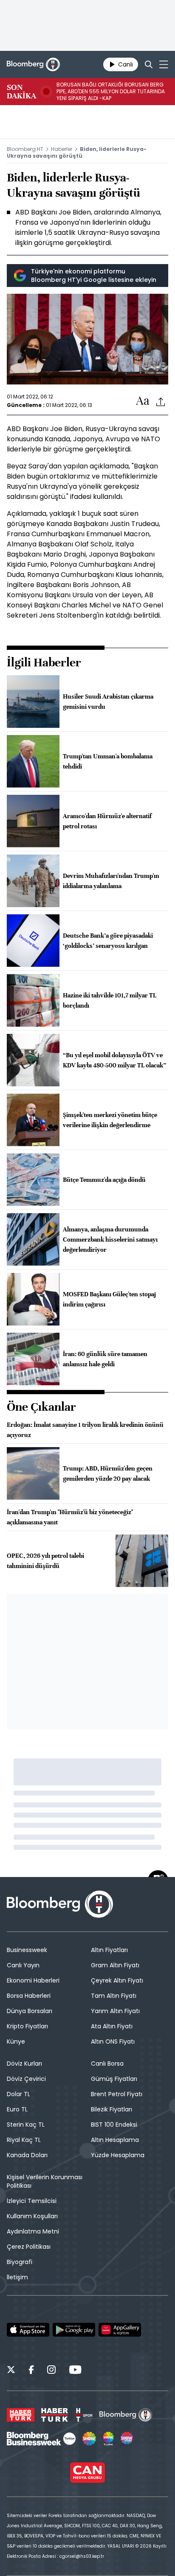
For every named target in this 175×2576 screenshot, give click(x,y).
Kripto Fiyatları (27, 2026)
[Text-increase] (143, 401)
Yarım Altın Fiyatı (115, 2011)
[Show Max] (127, 2439)
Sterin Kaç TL (26, 2125)
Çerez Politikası (29, 2247)
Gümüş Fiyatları (114, 2079)
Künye (16, 2041)
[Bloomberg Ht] (126, 2415)
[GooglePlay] (74, 2330)
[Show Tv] (89, 2439)
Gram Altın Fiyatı (115, 1965)
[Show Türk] (108, 2439)
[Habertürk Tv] (55, 2415)
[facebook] (31, 2371)
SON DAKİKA (21, 92)
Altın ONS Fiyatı (113, 2041)
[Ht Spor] (84, 2415)
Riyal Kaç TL (24, 2140)
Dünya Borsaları (30, 2011)
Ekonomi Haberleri (33, 1980)
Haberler (62, 149)
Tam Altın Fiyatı (114, 1996)
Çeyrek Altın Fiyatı (117, 1980)
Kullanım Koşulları (32, 2216)
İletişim (17, 2277)
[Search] (149, 64)
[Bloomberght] (33, 64)
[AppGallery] (120, 2330)
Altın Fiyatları (109, 1950)
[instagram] (51, 2371)
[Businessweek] (41, 2439)
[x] (11, 2371)
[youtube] (75, 2371)
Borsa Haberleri (29, 1996)
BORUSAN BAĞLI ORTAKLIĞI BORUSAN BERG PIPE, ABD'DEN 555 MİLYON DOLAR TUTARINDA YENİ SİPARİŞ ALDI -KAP (111, 92)
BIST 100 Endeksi (114, 2125)
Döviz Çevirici (26, 2079)
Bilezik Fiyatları (111, 2109)
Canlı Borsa (107, 2064)
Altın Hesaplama (115, 2140)
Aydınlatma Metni (33, 2231)
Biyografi (20, 2262)
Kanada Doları (27, 2155)
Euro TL (17, 2109)
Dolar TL (18, 2094)
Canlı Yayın (23, 1965)
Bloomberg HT (25, 149)
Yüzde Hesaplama (118, 2155)
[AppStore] (28, 2330)
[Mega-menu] (164, 64)
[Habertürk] (21, 2415)
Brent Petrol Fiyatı (117, 2094)
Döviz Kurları (24, 2064)
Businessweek (27, 1950)
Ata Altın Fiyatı (112, 2026)
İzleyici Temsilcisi (32, 2201)
